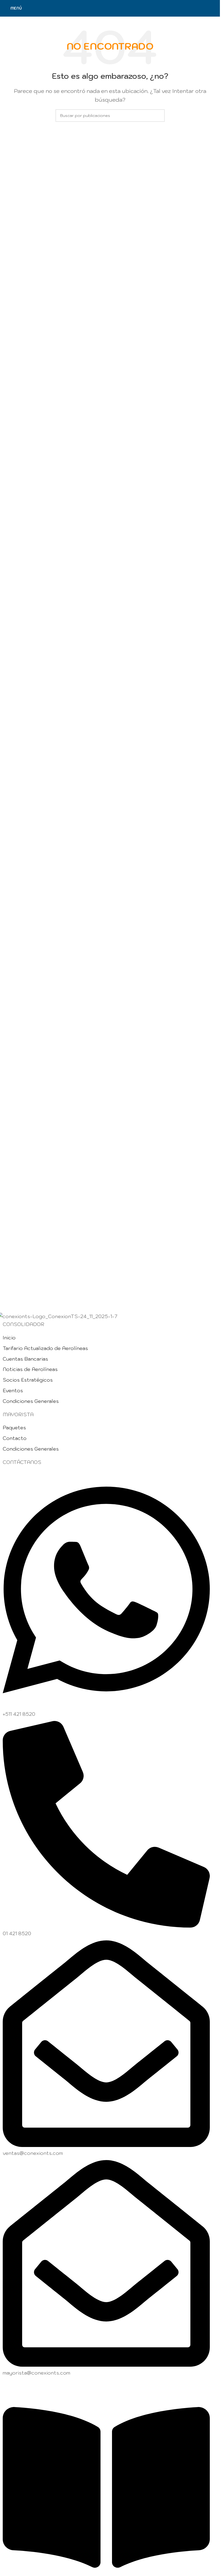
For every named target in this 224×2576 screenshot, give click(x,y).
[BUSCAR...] (158, 116)
